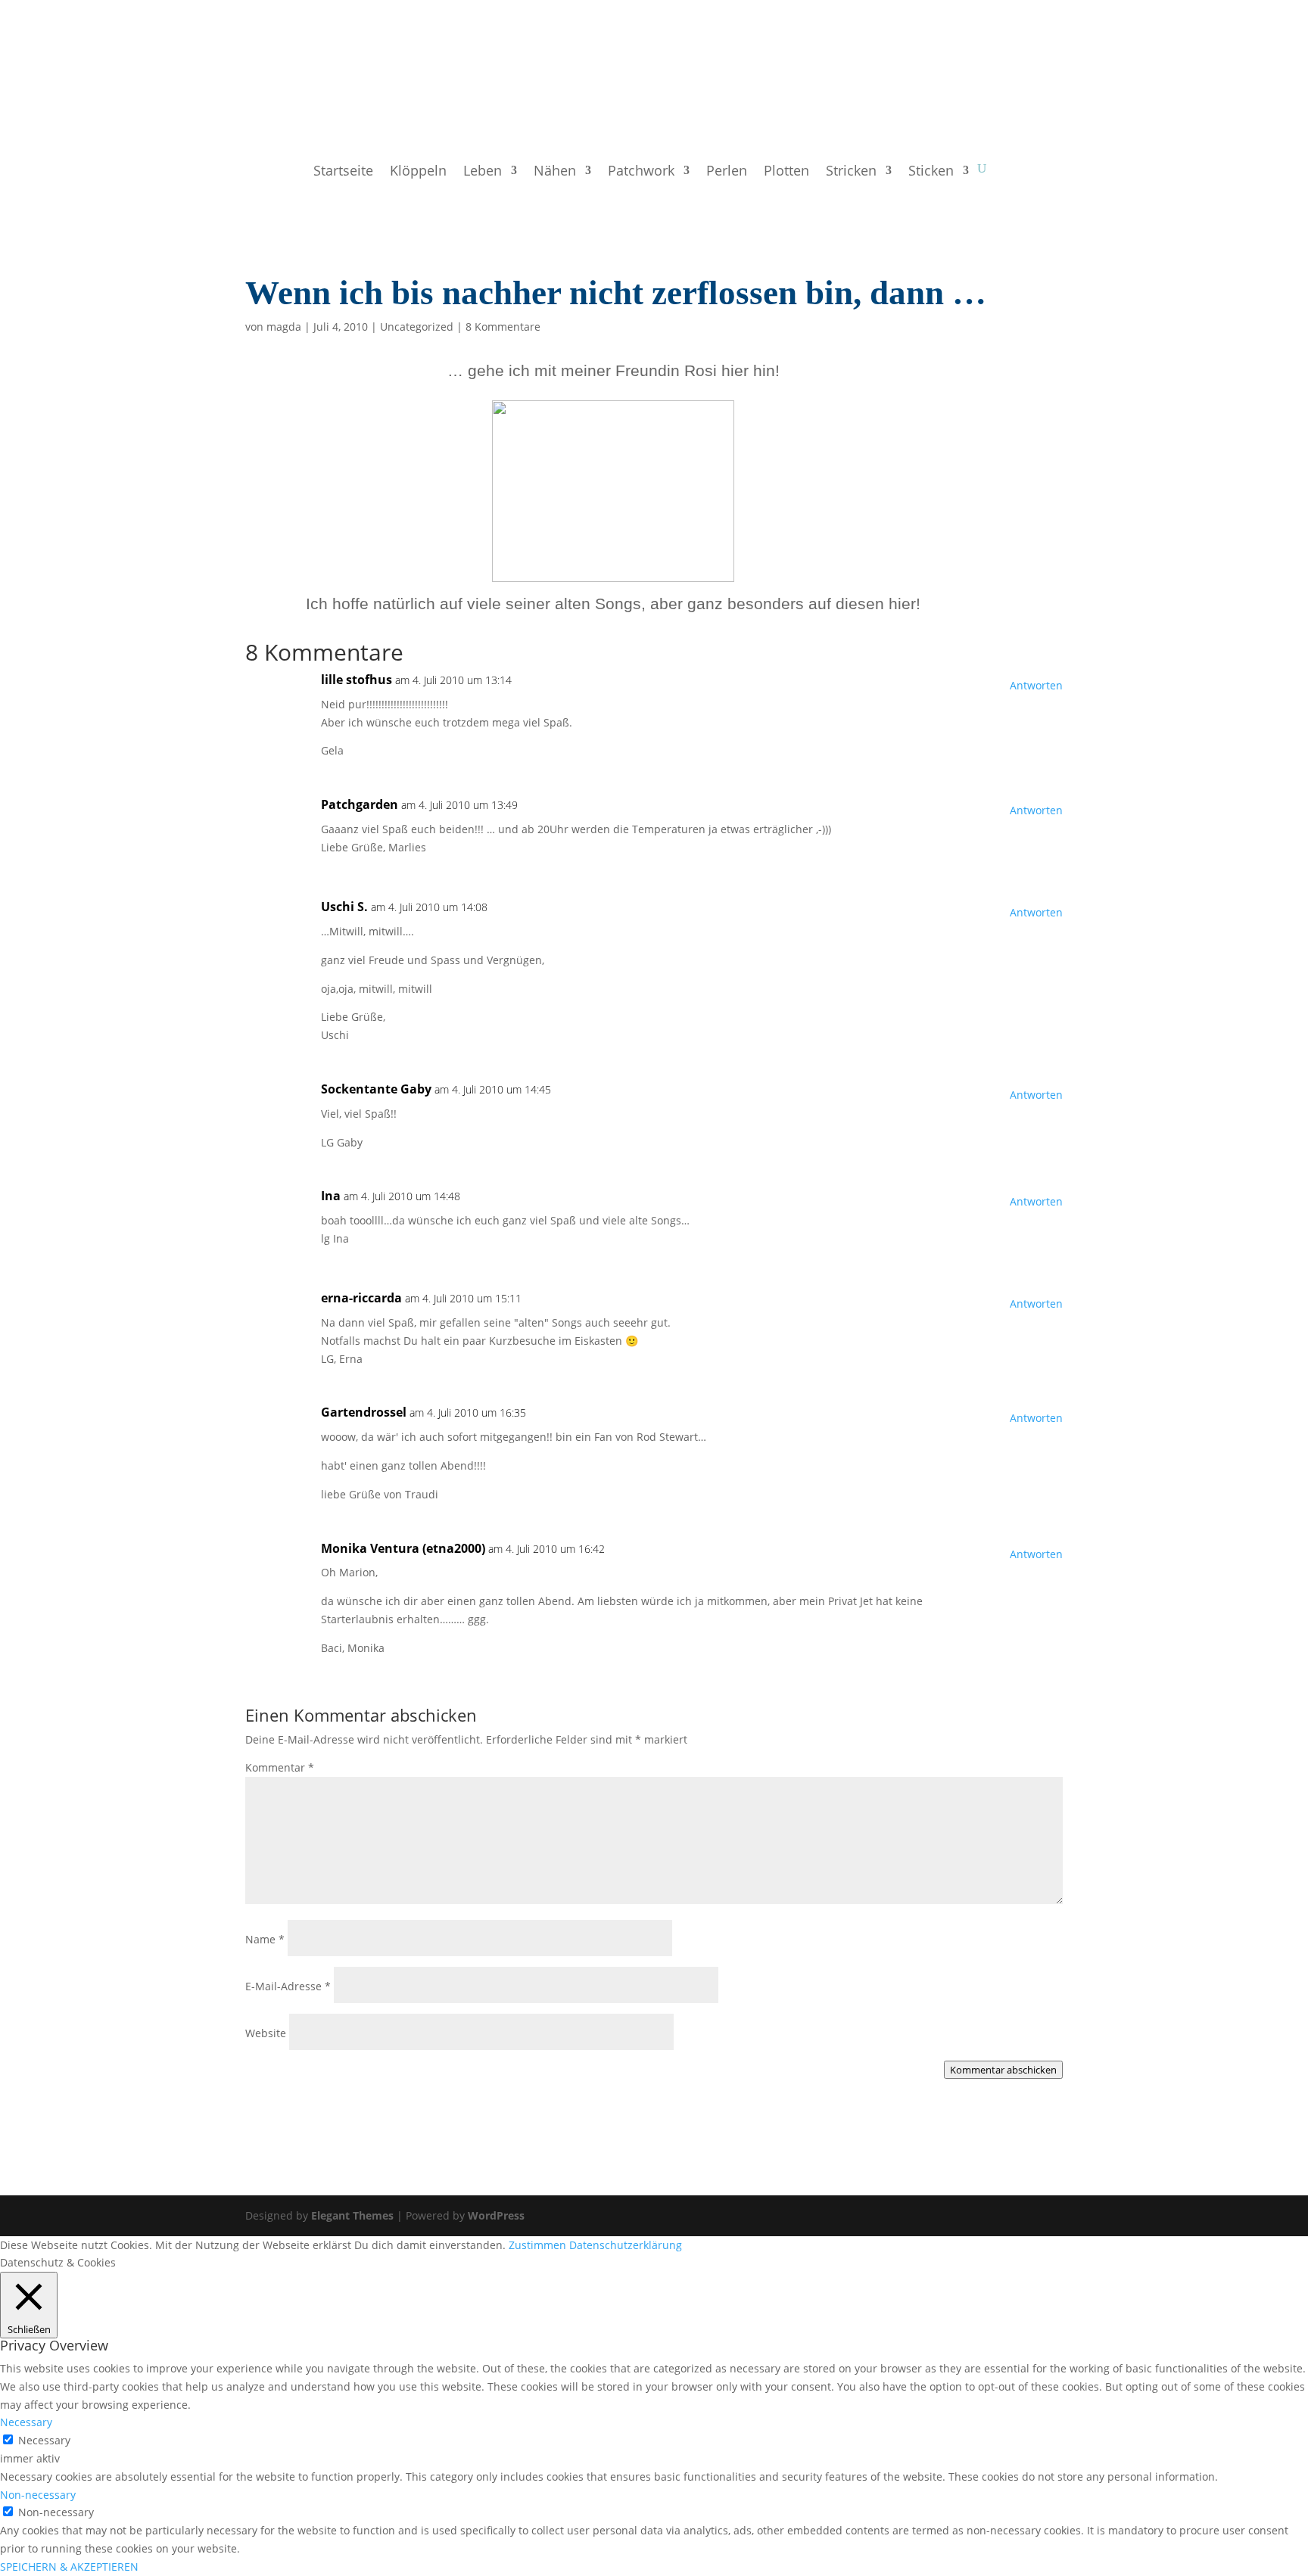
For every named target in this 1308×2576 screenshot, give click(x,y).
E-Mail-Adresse (288, 1986)
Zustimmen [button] (537, 2245)
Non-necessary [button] (38, 2495)
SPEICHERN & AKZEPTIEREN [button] (69, 2567)
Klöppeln (418, 172)
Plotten (786, 172)
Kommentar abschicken (1003, 2070)
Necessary (44, 2440)
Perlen (727, 172)
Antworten (1036, 685)
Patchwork (641, 172)
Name (265, 1939)
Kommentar (280, 1767)
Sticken (931, 172)
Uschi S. (344, 907)
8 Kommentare (503, 327)
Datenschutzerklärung (626, 2245)
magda (284, 327)
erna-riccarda (361, 1298)
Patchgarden (360, 804)
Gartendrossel (364, 1412)
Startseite (343, 172)
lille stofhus (357, 680)
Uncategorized (417, 327)
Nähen (555, 172)
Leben (483, 172)
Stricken (851, 172)
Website (266, 2033)
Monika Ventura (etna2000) (403, 1548)
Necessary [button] (26, 2422)
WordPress (496, 2215)
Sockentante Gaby (376, 1089)
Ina (331, 1196)
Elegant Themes (352, 2215)
